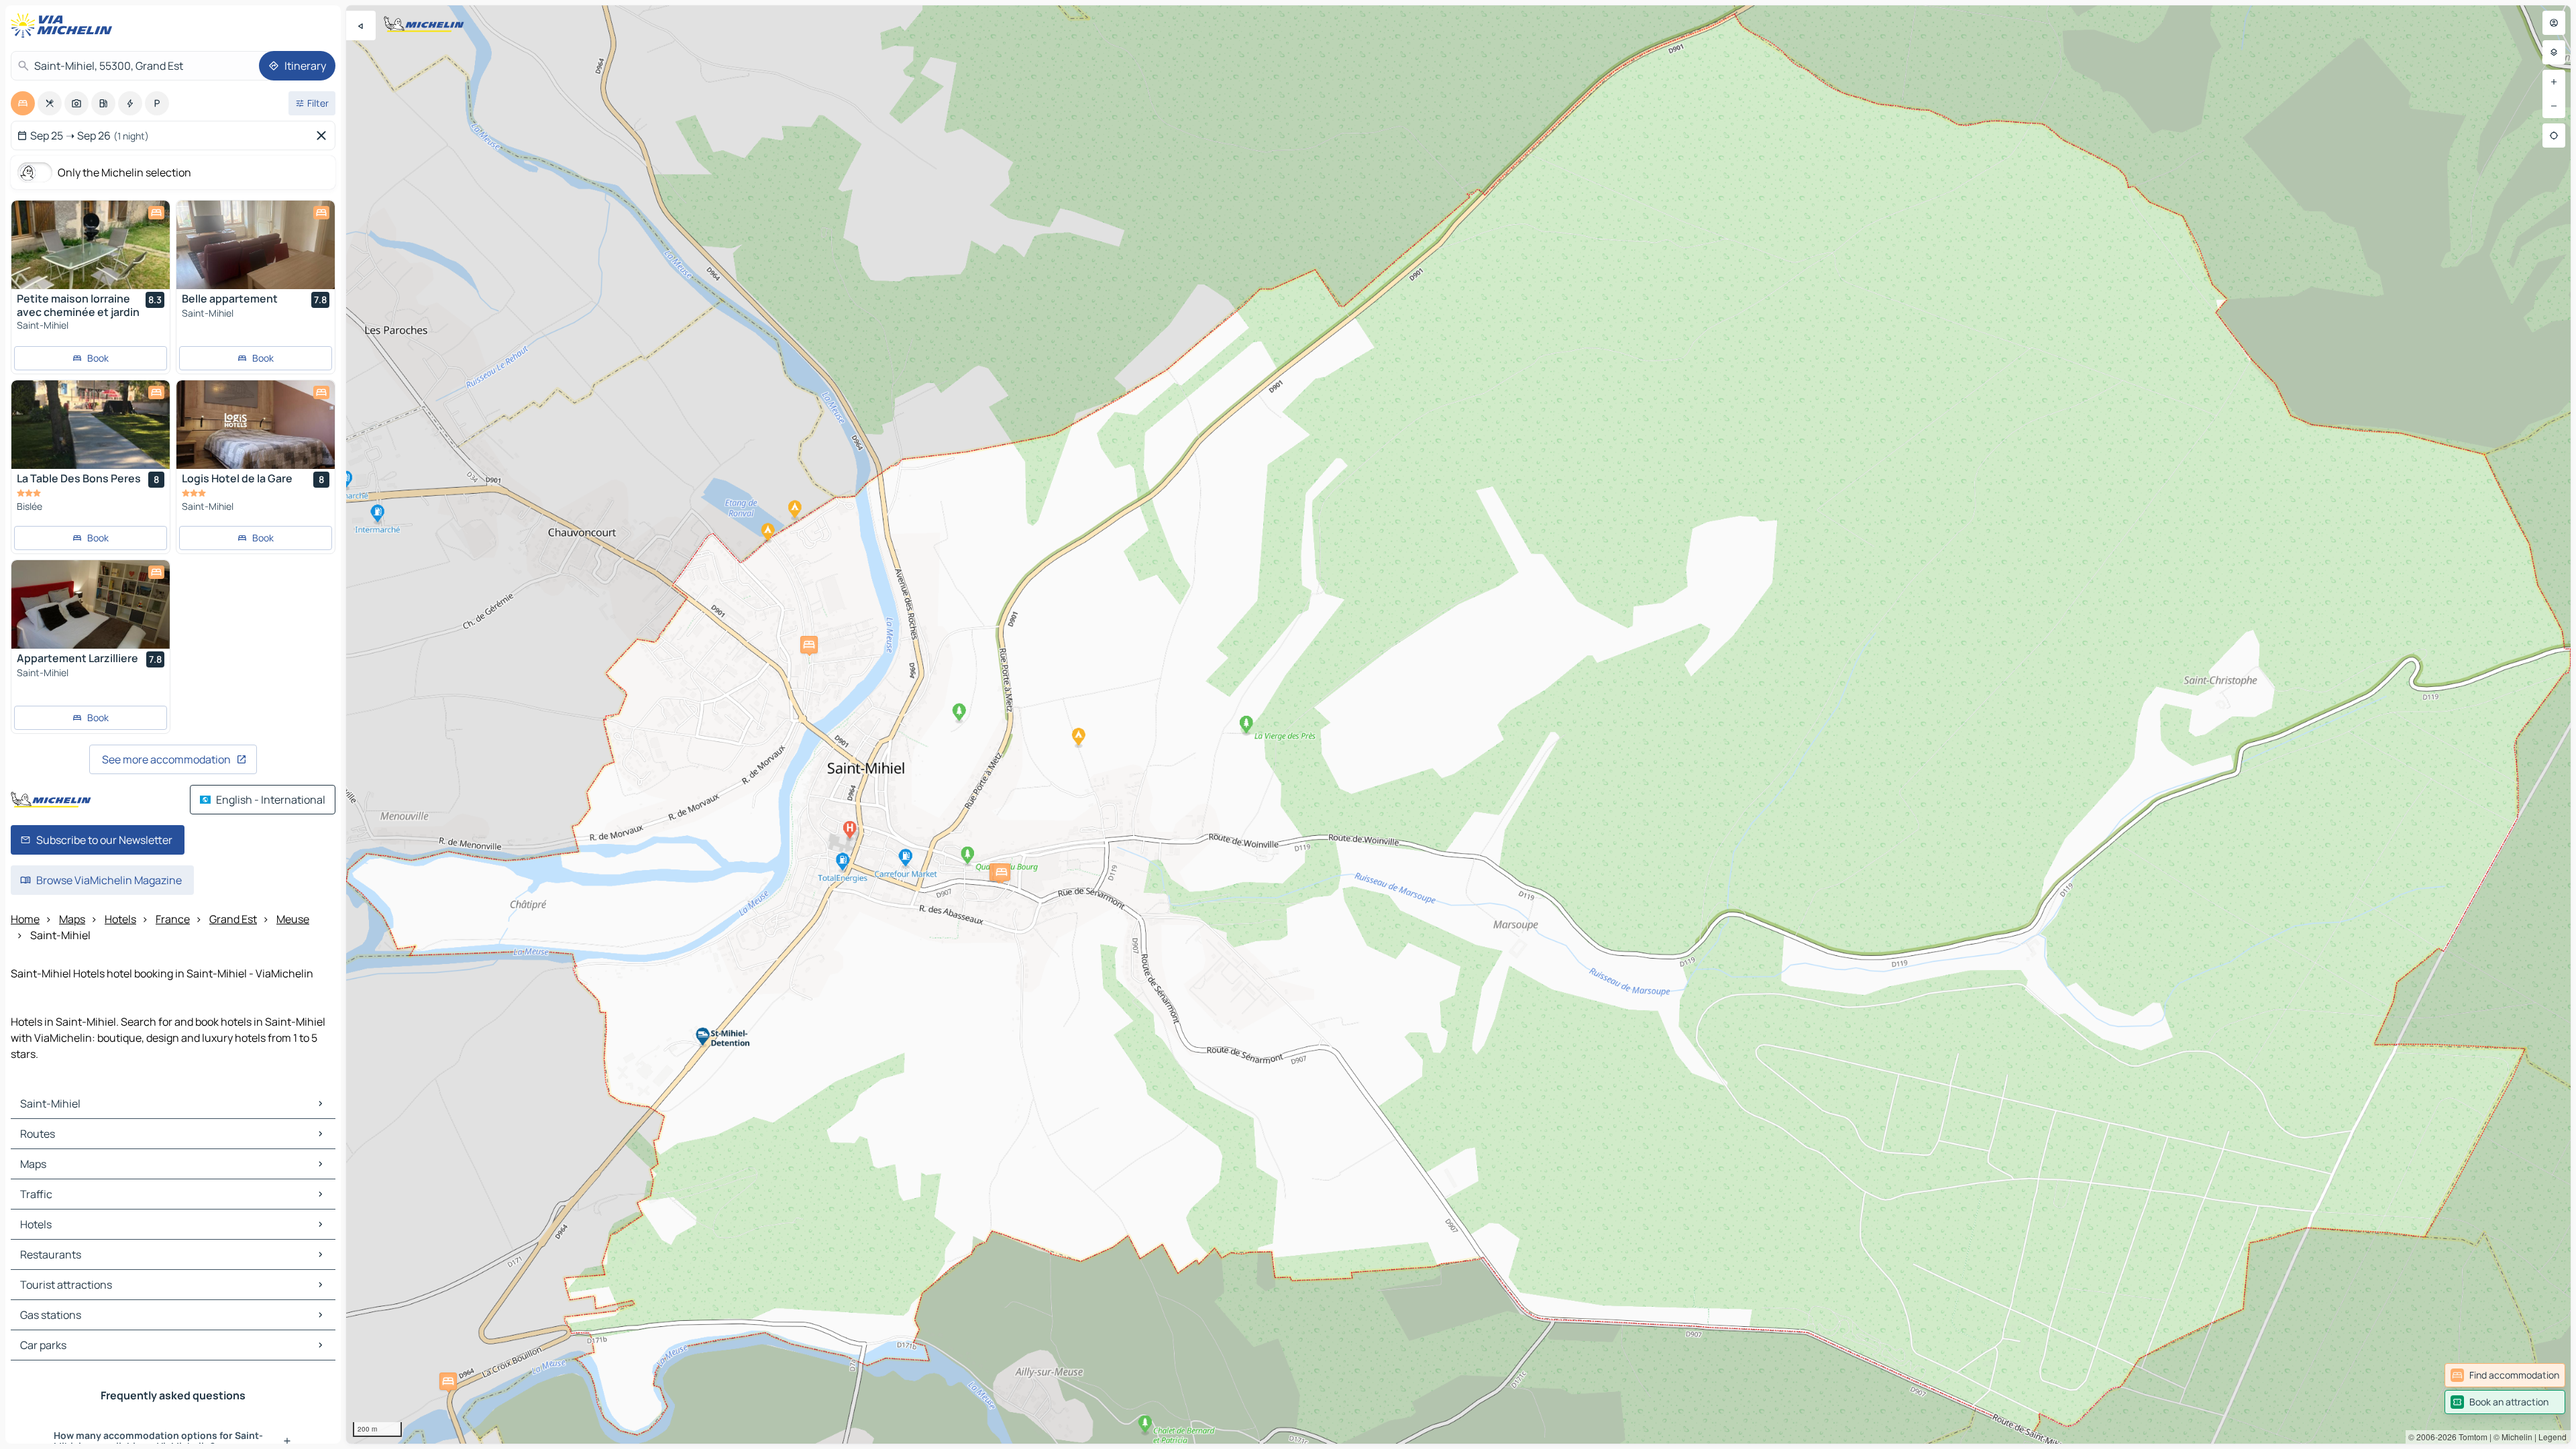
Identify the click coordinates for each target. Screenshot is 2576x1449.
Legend (2553, 1437)
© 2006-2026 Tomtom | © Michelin (2470, 1437)
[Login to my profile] (2554, 23)
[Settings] (2554, 52)
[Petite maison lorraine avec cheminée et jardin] (91, 245)
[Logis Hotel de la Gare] (256, 425)
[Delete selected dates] (324, 136)
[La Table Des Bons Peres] (91, 425)
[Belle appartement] (256, 245)
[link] (2505, 1375)
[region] (1458, 724)
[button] (448, 1381)
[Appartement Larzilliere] (91, 604)
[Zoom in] (2554, 82)
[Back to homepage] (64, 25)
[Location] (2554, 136)
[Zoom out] (2554, 106)
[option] (23, 103)
